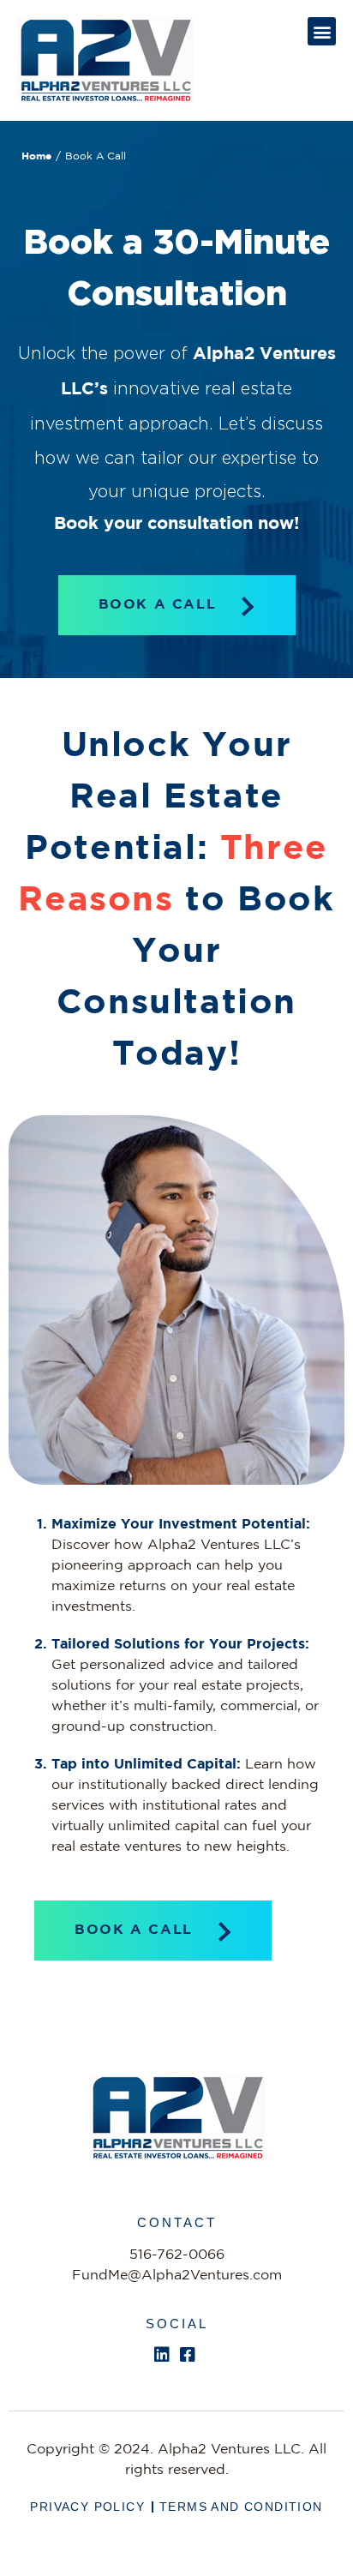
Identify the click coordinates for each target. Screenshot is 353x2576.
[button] (322, 31)
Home (36, 156)
